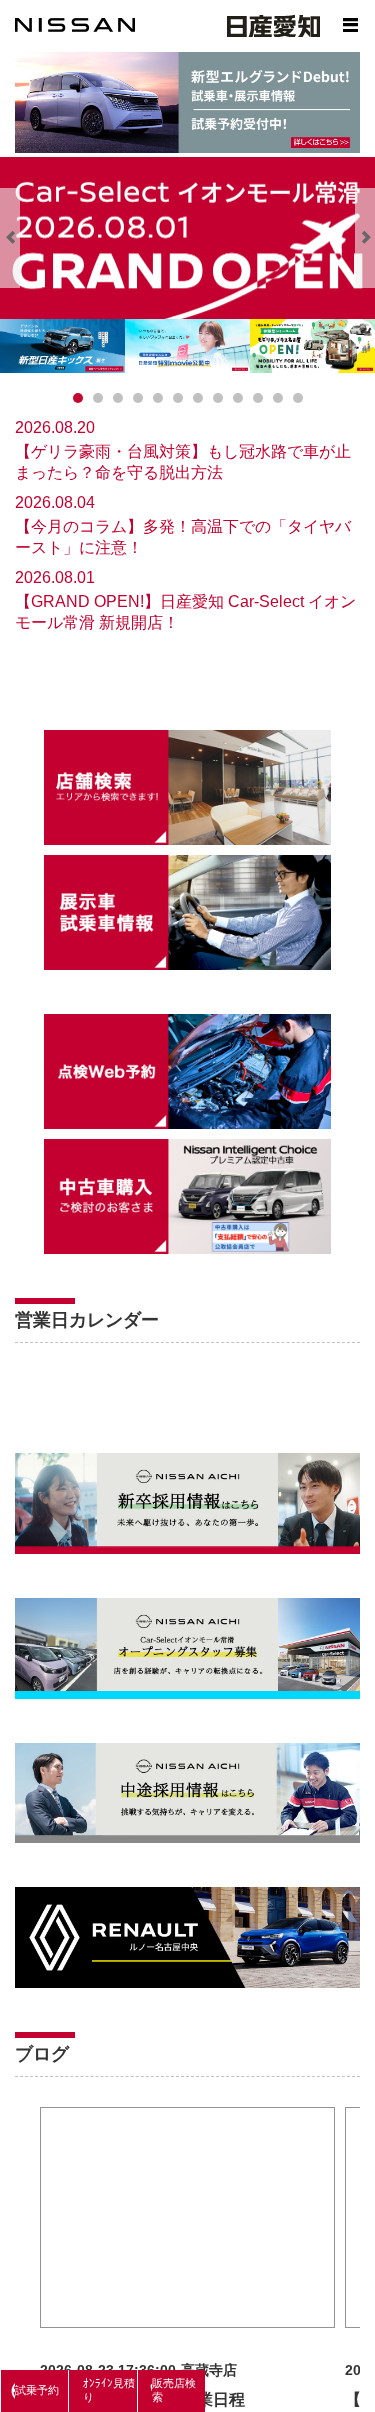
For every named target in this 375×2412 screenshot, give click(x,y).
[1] (98, 398)
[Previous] (10, 238)
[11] (298, 398)
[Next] (365, 238)
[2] (118, 398)
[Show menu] (350, 25)
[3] (138, 398)
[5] (178, 398)
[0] (78, 398)
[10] (278, 398)
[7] (218, 398)
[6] (198, 398)
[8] (238, 398)
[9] (258, 398)
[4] (158, 398)
